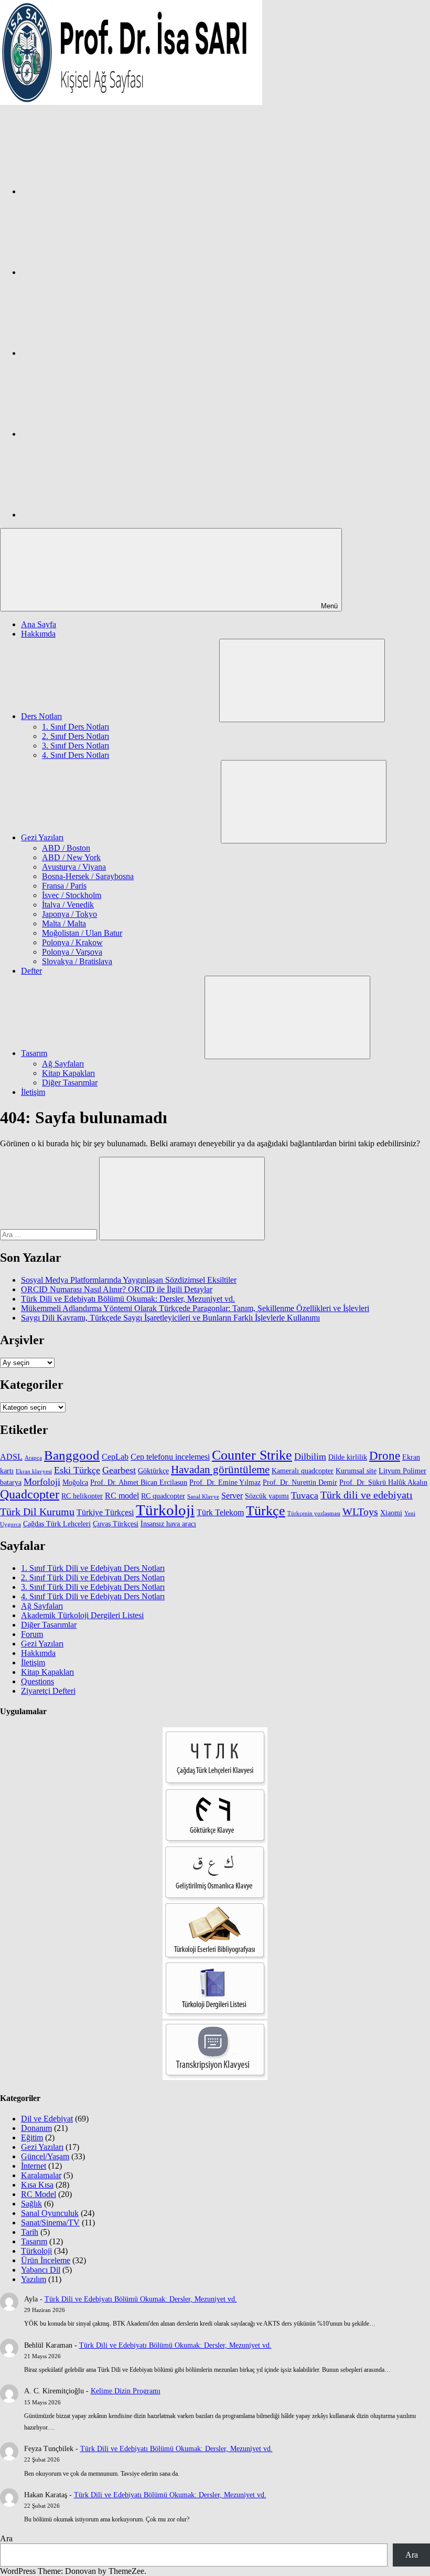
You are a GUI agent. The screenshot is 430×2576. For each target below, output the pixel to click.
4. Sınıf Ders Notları (76, 755)
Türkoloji (165, 1510)
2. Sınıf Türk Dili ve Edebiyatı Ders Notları (93, 1577)
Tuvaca (305, 1495)
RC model (122, 1496)
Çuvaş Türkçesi (116, 1524)
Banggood (72, 1455)
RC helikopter (82, 1496)
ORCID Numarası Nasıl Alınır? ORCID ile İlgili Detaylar (117, 1289)
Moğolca (75, 1482)
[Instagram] (100, 272)
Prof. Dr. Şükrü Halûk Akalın (383, 1482)
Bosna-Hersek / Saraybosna (88, 876)
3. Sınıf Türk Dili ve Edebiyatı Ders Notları (93, 1587)
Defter (31, 971)
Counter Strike (252, 1455)
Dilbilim (310, 1456)
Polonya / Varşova (72, 952)
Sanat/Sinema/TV (50, 2223)
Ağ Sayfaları (63, 1064)
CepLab (115, 1457)
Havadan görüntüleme (220, 1470)
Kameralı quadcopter (303, 1471)
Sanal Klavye (203, 1497)
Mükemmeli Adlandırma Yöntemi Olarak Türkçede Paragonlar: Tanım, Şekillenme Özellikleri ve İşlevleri (195, 1308)
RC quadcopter (163, 1496)
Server (232, 1496)
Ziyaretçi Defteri (48, 1691)
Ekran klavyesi (34, 1471)
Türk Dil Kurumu (37, 1512)
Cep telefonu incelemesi (170, 1457)
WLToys (360, 1512)
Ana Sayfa (39, 624)
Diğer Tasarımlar (70, 1083)
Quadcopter (30, 1494)
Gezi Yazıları (42, 837)
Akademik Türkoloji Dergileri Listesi (82, 1615)
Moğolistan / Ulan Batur (82, 933)
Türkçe (266, 1511)
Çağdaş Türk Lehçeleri (57, 1524)
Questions (37, 1681)
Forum (32, 1634)
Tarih (30, 2232)
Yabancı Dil (41, 2270)
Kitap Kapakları (68, 1073)
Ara (6, 2538)
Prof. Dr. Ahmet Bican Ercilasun (139, 1482)
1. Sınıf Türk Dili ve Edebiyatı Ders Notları (93, 1568)
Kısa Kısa (37, 2185)
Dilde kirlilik (348, 1457)
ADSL (11, 1457)
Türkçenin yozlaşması (314, 1513)
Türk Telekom (220, 1512)
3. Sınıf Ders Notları (76, 746)
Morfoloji (42, 1482)
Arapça (33, 1458)
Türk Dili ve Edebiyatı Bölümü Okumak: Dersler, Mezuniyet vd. (128, 1299)
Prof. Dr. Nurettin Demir (300, 1482)
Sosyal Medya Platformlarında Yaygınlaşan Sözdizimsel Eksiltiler (129, 1280)
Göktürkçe (153, 1471)
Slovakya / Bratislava (77, 961)
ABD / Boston (66, 848)
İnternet (34, 2166)
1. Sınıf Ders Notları (76, 727)
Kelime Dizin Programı (126, 2391)
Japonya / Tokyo (69, 914)
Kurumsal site (356, 1471)
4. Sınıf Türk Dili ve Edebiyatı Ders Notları (93, 1596)
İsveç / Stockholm (72, 895)
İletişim (33, 1092)
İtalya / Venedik (68, 905)
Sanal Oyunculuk (50, 2213)
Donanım (36, 2128)
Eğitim (32, 2137)
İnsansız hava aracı (168, 1524)
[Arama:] (50, 1234)
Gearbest (119, 1470)
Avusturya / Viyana (74, 867)
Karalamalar (41, 2175)
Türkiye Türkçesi (105, 1512)
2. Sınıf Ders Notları (76, 736)
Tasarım (34, 1053)
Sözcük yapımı (267, 1496)
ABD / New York (71, 857)
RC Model (39, 2194)
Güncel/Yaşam (45, 2156)
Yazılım (34, 2279)
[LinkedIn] (100, 434)
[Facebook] (100, 191)
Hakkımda (38, 634)
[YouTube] (100, 515)
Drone (385, 1456)
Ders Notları (41, 716)
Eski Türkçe (77, 1470)
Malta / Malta (64, 923)
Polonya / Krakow (72, 942)
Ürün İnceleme (46, 2260)
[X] (100, 353)
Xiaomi (391, 1513)
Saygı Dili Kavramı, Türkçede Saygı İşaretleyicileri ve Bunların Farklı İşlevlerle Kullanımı (170, 1318)
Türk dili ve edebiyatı (367, 1495)
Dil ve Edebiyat (47, 2119)
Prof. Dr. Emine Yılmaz (225, 1482)
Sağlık (31, 2204)
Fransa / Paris (64, 886)
